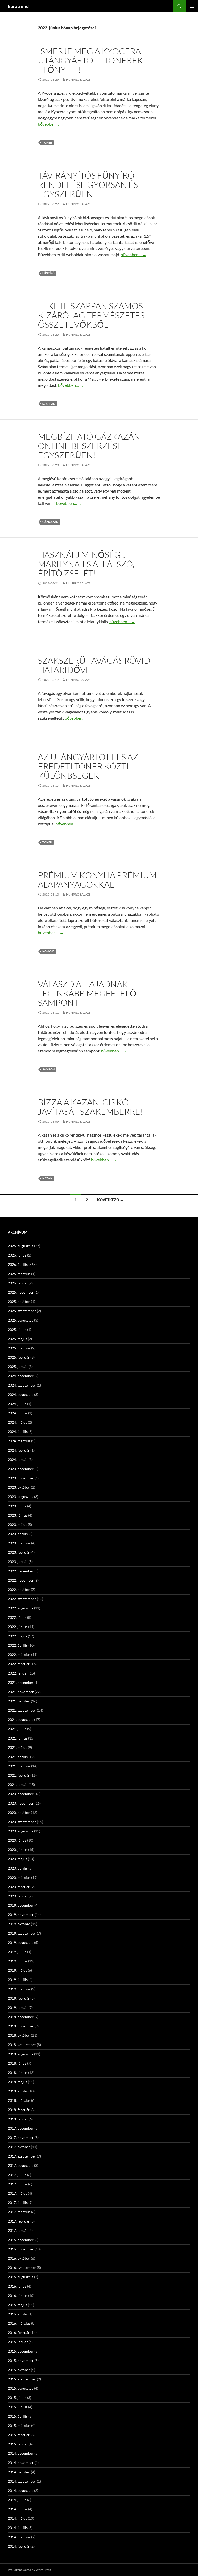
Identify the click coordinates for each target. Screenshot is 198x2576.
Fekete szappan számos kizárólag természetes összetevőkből (91, 315)
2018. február (19, 2110)
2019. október (19, 1924)
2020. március (19, 1877)
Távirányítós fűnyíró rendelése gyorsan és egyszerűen (88, 185)
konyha (48, 951)
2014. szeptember (22, 2481)
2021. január (18, 1785)
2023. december (21, 1469)
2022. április (18, 1645)
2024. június (18, 1413)
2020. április (18, 1868)
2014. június (18, 2509)
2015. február (19, 2435)
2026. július (17, 1255)
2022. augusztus (20, 1608)
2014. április (18, 2528)
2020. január (18, 1896)
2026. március (19, 1274)
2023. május (17, 1524)
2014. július (17, 2500)
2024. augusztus (20, 1394)
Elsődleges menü (192, 6)
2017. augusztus (20, 2165)
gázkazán (50, 522)
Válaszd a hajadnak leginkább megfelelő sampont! (87, 993)
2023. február (19, 1552)
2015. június (18, 2407)
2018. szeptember (22, 2045)
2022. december (21, 1571)
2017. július (17, 2175)
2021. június (18, 1738)
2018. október (19, 2035)
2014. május (17, 2518)
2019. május (17, 1970)
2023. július (17, 1506)
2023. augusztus (20, 1497)
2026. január (18, 1283)
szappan (49, 404)
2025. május (17, 1339)
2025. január (18, 1367)
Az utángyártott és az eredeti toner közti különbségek (88, 766)
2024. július (17, 1404)
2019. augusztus (20, 1942)
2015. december (21, 2351)
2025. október (19, 1302)
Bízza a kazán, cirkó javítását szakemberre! (90, 1107)
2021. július (17, 1729)
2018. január (18, 2119)
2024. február (19, 1450)
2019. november (21, 1915)
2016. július (17, 2286)
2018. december (21, 2017)
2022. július (17, 1617)
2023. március (19, 1543)
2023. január (18, 1562)
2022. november (21, 1580)
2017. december (21, 2128)
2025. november (21, 1292)
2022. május (17, 1636)
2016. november (21, 2249)
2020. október (19, 1812)
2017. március (19, 2212)
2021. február (19, 1775)
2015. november (21, 2360)
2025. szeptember (22, 1311)
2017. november (21, 2138)
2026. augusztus (20, 1246)
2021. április (18, 1757)
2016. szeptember (22, 2268)
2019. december (21, 1905)
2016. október (19, 2258)
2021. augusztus (20, 1720)
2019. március (19, 1989)
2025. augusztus (20, 1320)
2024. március (19, 1441)
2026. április (18, 1264)
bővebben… (51, 124)
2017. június (18, 2184)
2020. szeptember (22, 1822)
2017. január (18, 2230)
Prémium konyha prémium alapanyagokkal (97, 880)
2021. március (19, 1766)
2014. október (19, 2472)
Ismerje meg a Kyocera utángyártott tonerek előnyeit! (90, 60)
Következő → (110, 1200)
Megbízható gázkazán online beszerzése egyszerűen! (89, 446)
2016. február (19, 2333)
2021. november (21, 1692)
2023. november (21, 1478)
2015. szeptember (22, 2379)
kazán (47, 1178)
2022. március (19, 1655)
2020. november (21, 1803)
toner (47, 143)
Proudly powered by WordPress (29, 2570)
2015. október (19, 2370)
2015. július (17, 2398)
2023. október (19, 1487)
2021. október (19, 1701)
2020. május (17, 1859)
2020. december (21, 1794)
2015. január (18, 2444)
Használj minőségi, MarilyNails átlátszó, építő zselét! (86, 564)
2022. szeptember (22, 1599)
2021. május (17, 1747)
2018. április (18, 2091)
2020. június (18, 1850)
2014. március (19, 2537)
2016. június (18, 2295)
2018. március (19, 2100)
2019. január (18, 2007)
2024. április (18, 1432)
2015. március (19, 2425)
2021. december (21, 1682)
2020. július (17, 1840)
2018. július (17, 2063)
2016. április (18, 2314)
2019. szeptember (22, 1933)
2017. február (19, 2221)
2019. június (18, 1961)
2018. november (21, 2026)
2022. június (18, 1627)
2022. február (19, 1664)
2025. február (19, 1357)
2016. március (19, 2323)
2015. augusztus (20, 2388)
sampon (48, 1069)
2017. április (18, 2203)
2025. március (19, 1348)
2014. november (21, 2463)
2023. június (18, 1515)
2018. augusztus (20, 2054)
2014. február (19, 2546)
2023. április (18, 1534)
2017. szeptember (22, 2156)
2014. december (21, 2453)
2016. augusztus (20, 2277)
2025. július (17, 1329)
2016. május (17, 2305)
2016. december (21, 2240)
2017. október (19, 2147)
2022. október (19, 1589)
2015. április (18, 2416)
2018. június (18, 2072)
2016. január (18, 2342)
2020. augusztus (20, 1831)
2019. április (18, 1980)
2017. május (17, 2193)
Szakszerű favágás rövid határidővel (94, 665)
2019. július (17, 1952)
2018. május (17, 2082)
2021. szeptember (22, 1710)
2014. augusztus (20, 2490)
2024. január (18, 1459)
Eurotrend (18, 6)
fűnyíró (48, 273)
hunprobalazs (78, 80)
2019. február (19, 1998)
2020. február (19, 1887)
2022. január (18, 1673)
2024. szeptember (22, 1385)
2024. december (21, 1376)
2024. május (17, 1422)
